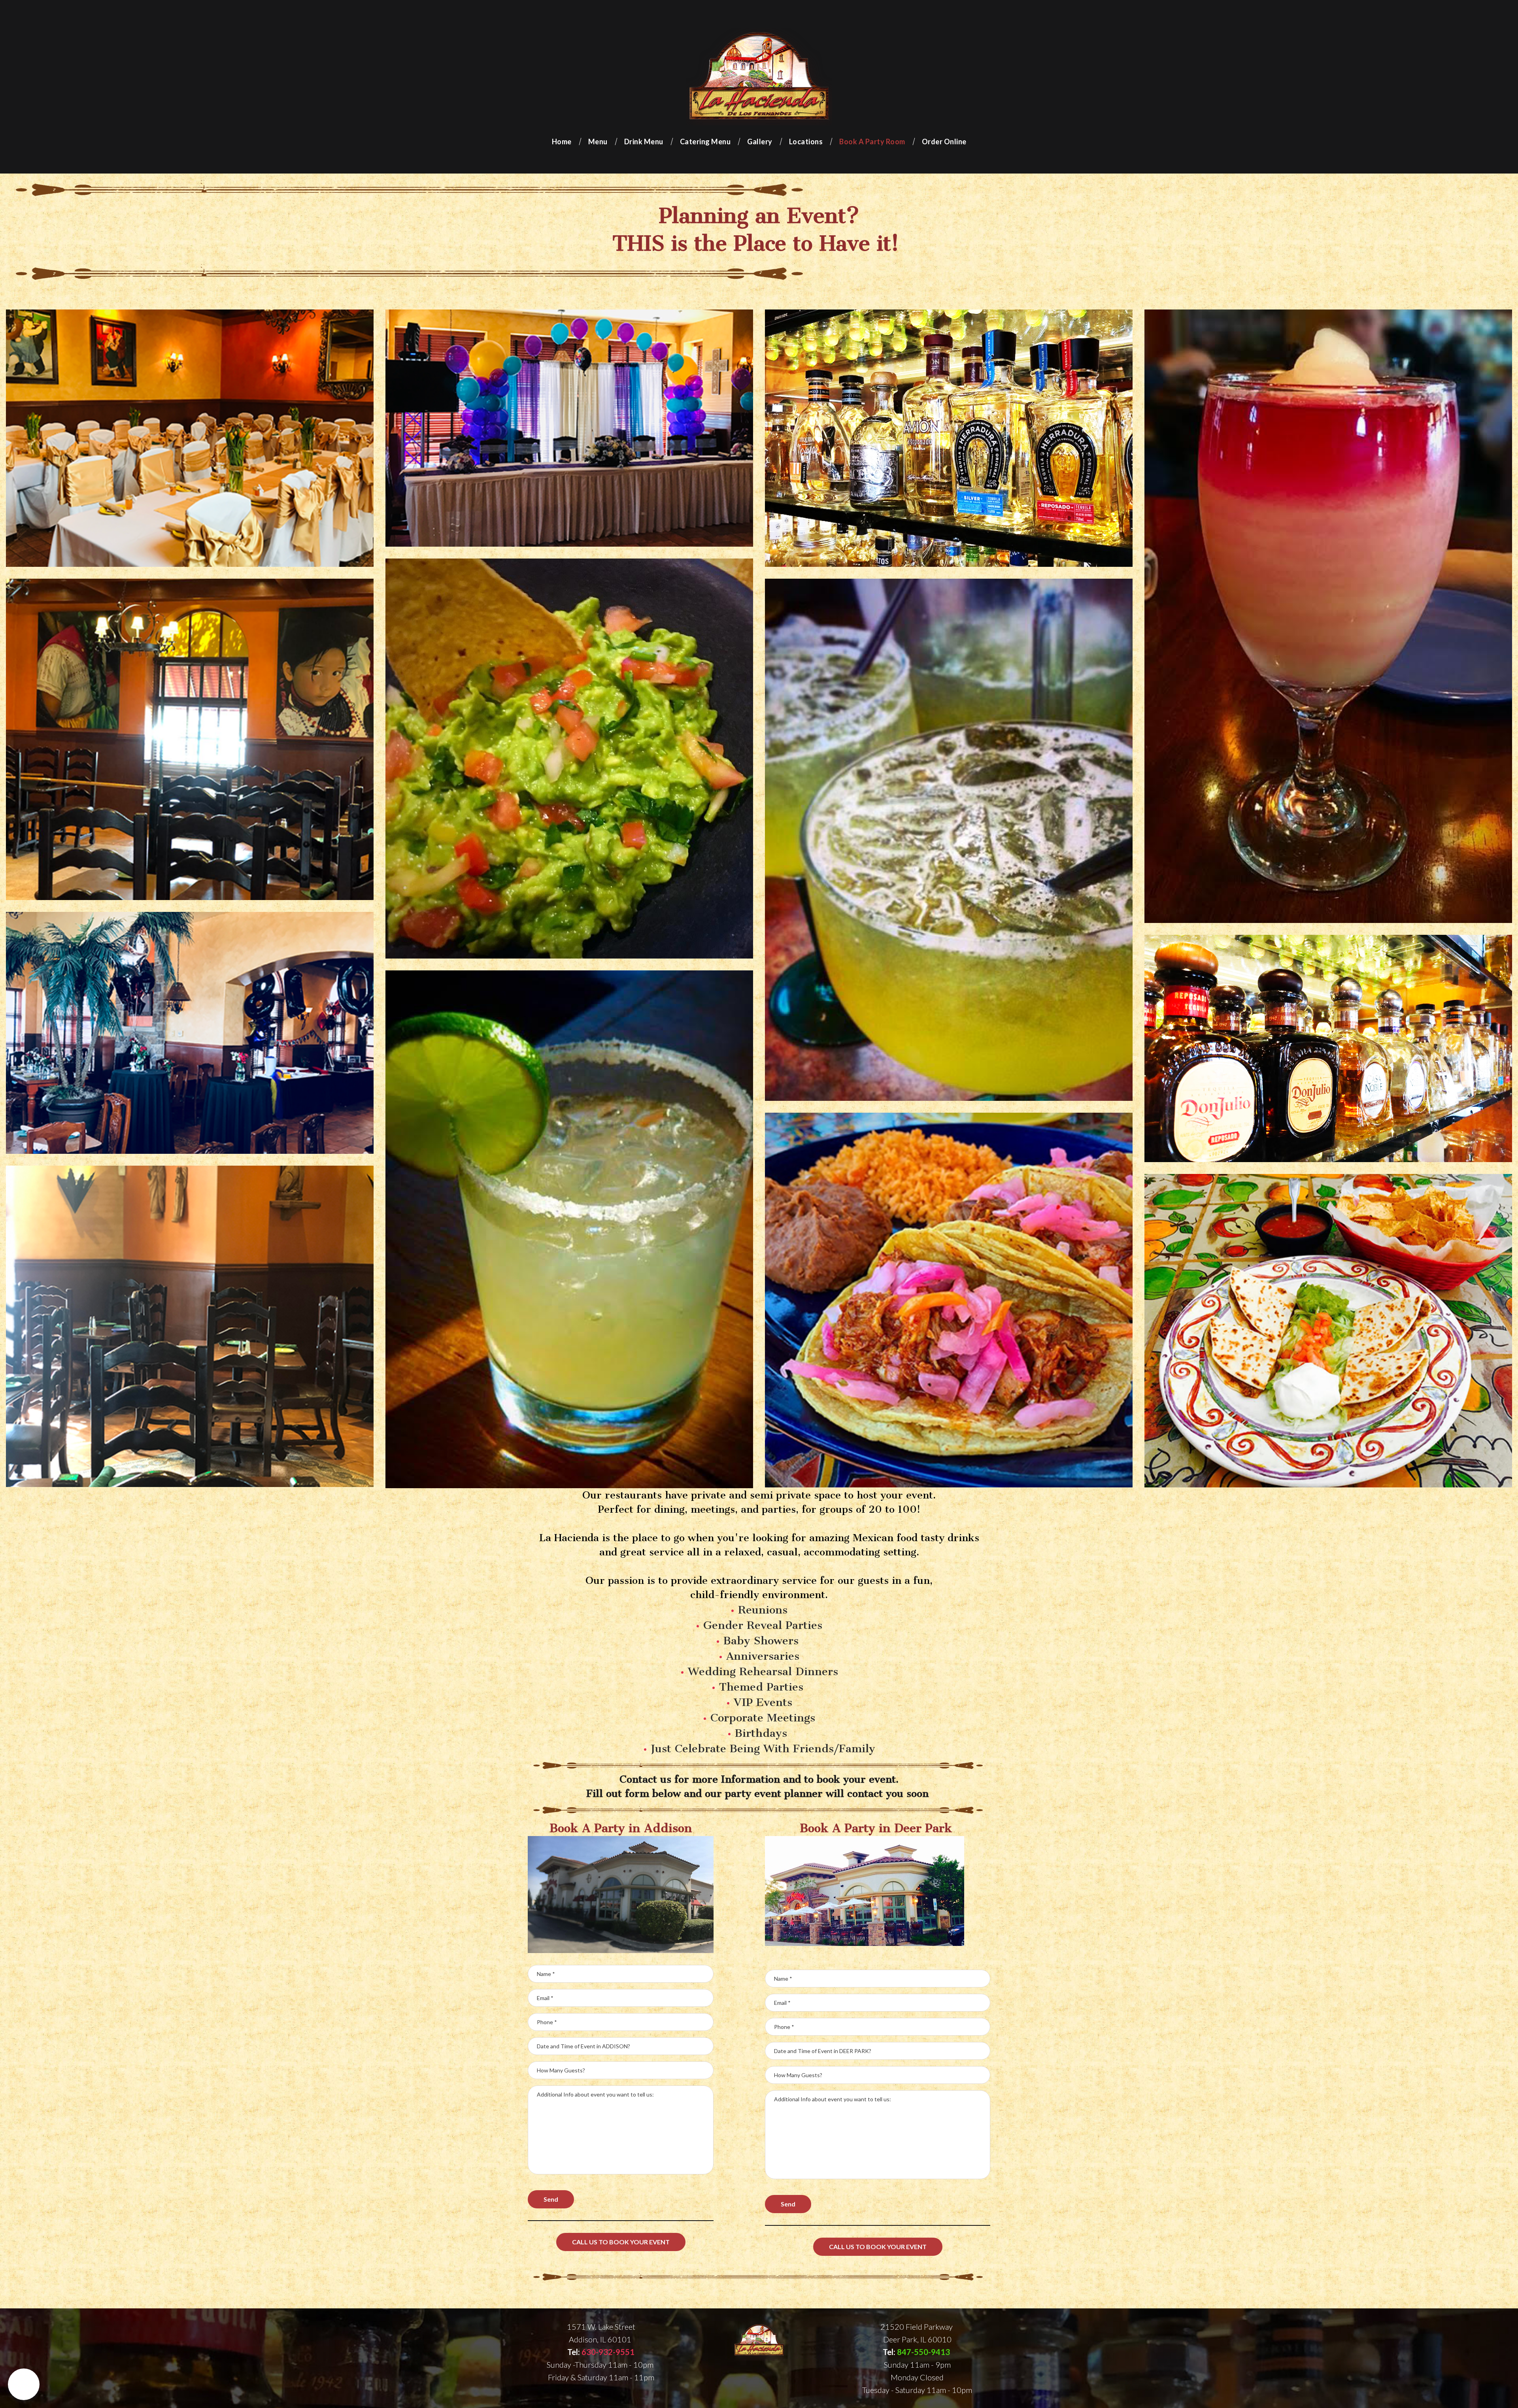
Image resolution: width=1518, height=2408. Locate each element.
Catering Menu (705, 142)
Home (562, 142)
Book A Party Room (872, 142)
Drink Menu (644, 142)
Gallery (760, 142)
